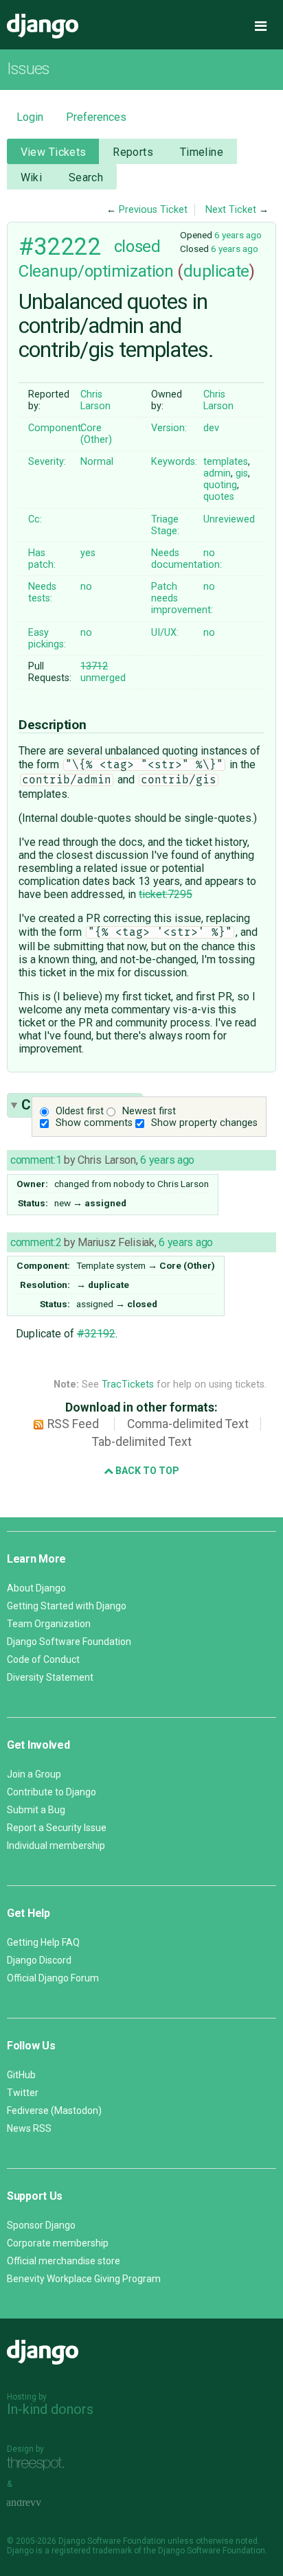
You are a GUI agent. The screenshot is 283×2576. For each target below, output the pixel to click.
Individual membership (56, 1845)
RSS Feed (73, 1424)
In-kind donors (50, 2409)
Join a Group (34, 1774)
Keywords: (174, 462)
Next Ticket (231, 210)
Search (86, 177)
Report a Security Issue (57, 1828)
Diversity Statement (50, 1677)
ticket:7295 (166, 894)
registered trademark (92, 2551)
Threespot (39, 2464)
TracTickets (128, 1384)
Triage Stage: (165, 525)
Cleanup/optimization (96, 271)
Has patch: (42, 559)
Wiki (32, 177)
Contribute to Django (52, 1792)
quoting (220, 485)
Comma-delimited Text (188, 1424)
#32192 (96, 1334)
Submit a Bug (36, 1810)
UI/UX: (165, 633)
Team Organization (49, 1624)
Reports (133, 152)
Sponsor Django (41, 2225)
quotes (219, 497)
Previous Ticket (153, 210)
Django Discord (39, 1960)
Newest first (149, 1111)
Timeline (202, 152)
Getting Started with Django (67, 1606)
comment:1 (36, 1160)
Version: (169, 428)
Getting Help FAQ (43, 1942)
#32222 (59, 246)
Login (30, 117)
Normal (97, 462)
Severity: (47, 462)
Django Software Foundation (69, 1642)
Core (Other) (96, 434)
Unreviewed (229, 519)
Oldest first (80, 1111)
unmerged (103, 672)
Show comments (94, 1123)
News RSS (29, 2128)
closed (137, 246)
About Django (36, 1588)
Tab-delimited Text (142, 1442)
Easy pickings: (47, 639)
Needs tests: (42, 593)
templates (226, 462)
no (209, 553)
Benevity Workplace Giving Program (84, 2279)
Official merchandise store (64, 2261)
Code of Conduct (43, 1659)
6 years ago (238, 235)
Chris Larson (95, 400)
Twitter (23, 2093)
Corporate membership (58, 2243)
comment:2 (36, 1242)
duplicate (216, 271)
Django (43, 26)
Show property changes (204, 1123)
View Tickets (54, 152)
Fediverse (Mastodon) (54, 2111)
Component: (56, 428)
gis (242, 473)
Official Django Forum (53, 1978)
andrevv (39, 2504)
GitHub (21, 2075)
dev (211, 428)
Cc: (35, 519)
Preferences (96, 117)
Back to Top (146, 1471)
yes (88, 553)
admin (217, 473)
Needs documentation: (186, 559)
